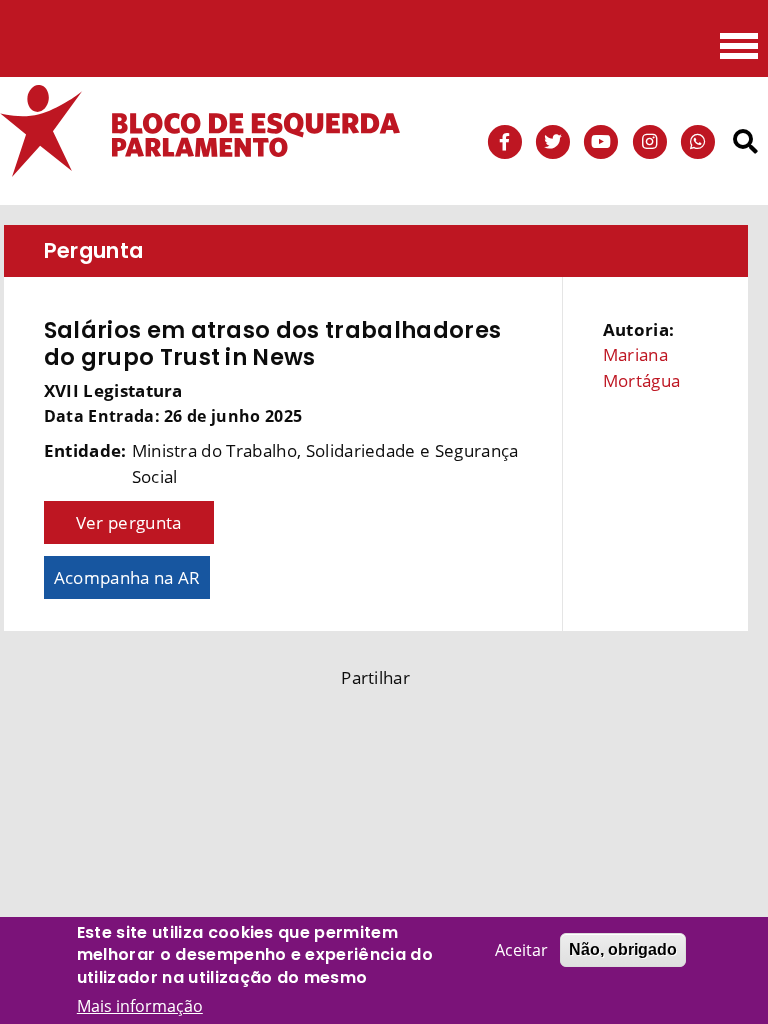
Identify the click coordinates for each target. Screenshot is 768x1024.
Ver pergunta (129, 522)
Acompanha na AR (127, 577)
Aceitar (521, 950)
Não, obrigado (623, 949)
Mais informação (140, 1006)
